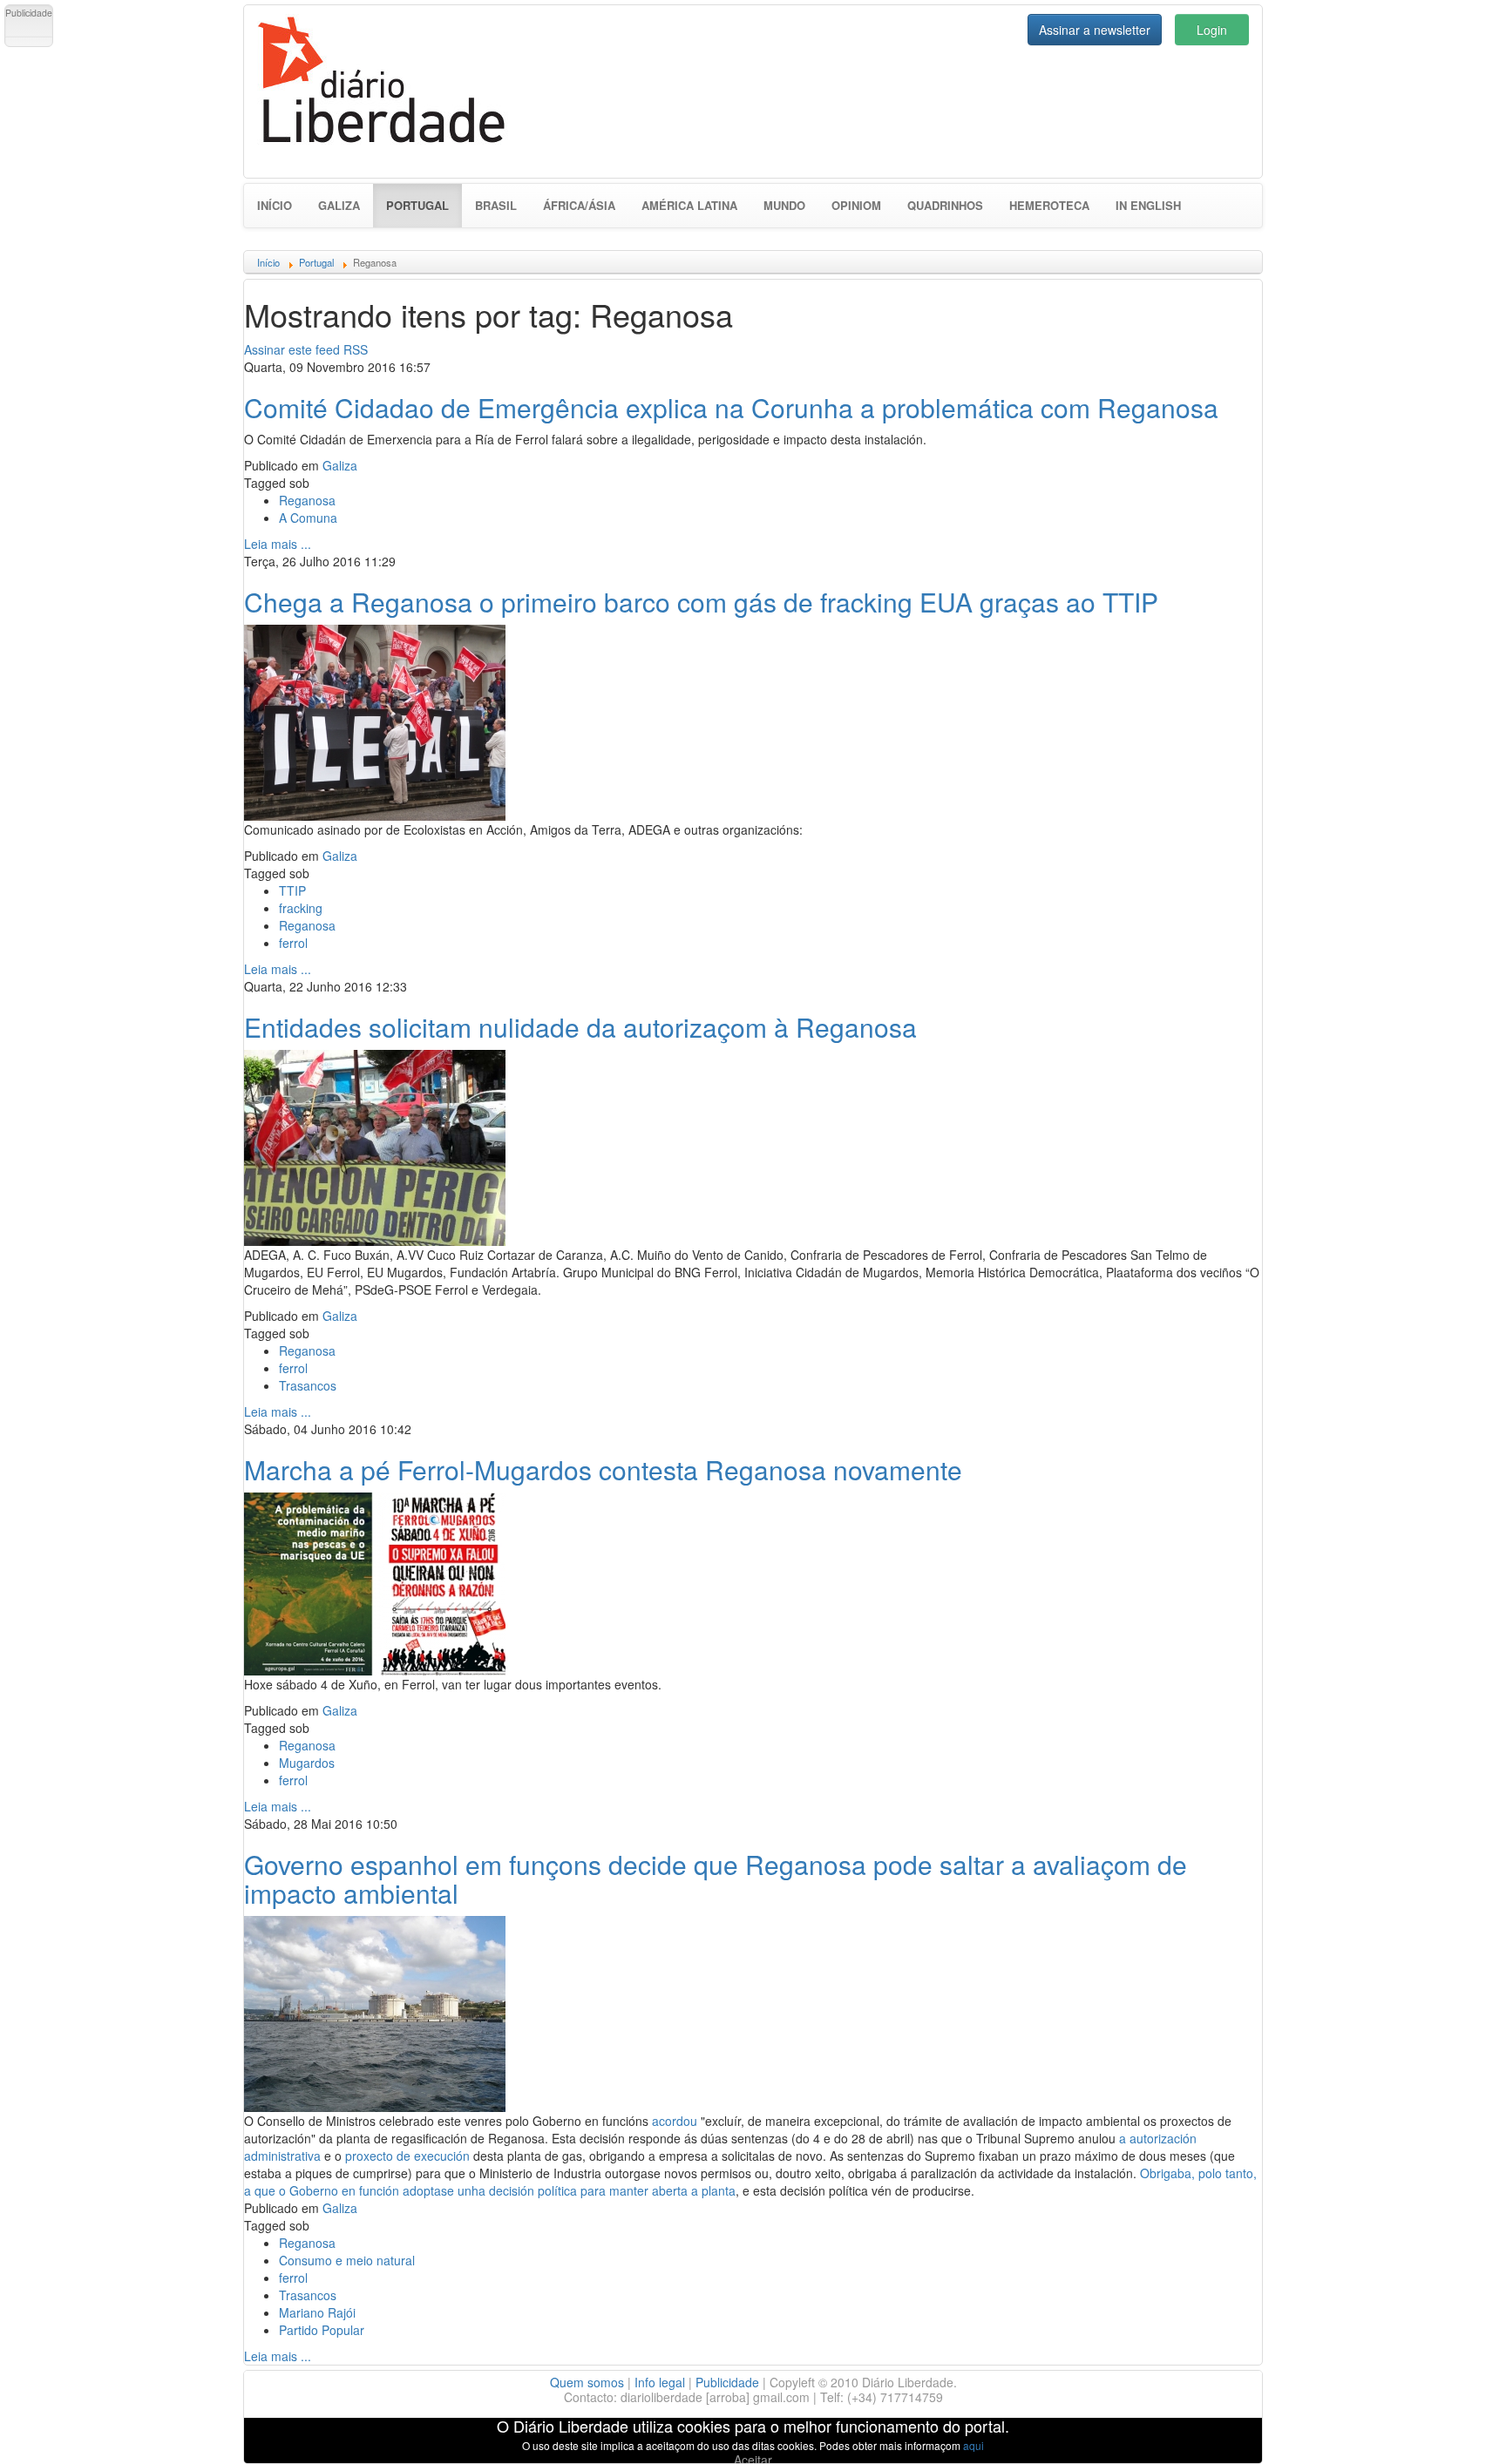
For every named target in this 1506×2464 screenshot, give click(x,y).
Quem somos (587, 2382)
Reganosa (307, 500)
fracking (301, 908)
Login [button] (1212, 30)
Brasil (496, 205)
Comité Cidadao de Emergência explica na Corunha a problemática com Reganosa (731, 407)
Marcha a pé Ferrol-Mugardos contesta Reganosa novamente (603, 1469)
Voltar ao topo (1455, 2428)
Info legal (660, 2382)
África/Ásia (579, 205)
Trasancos (308, 1385)
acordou (675, 2121)
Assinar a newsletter (1095, 30)
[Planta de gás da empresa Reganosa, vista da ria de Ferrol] (375, 2012)
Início (275, 205)
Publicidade (727, 2382)
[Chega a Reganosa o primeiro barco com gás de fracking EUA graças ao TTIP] (375, 721)
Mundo (784, 205)
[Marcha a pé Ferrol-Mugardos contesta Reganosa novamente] (375, 1581)
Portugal (424, 205)
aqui (973, 2445)
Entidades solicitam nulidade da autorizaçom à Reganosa (580, 1027)
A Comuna (308, 518)
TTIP (292, 890)
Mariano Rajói (317, 2312)
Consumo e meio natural (347, 2260)
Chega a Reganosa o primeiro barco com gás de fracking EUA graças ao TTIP (701, 602)
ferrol (293, 943)
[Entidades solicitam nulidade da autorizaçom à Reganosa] (375, 1146)
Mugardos (307, 1763)
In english (1148, 205)
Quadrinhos (945, 205)
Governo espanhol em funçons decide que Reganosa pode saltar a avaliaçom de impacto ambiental (716, 1878)
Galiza (339, 205)
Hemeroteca (1049, 205)
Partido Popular (322, 2330)
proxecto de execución (407, 2156)
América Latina (689, 205)
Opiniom (856, 205)
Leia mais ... (278, 544)
